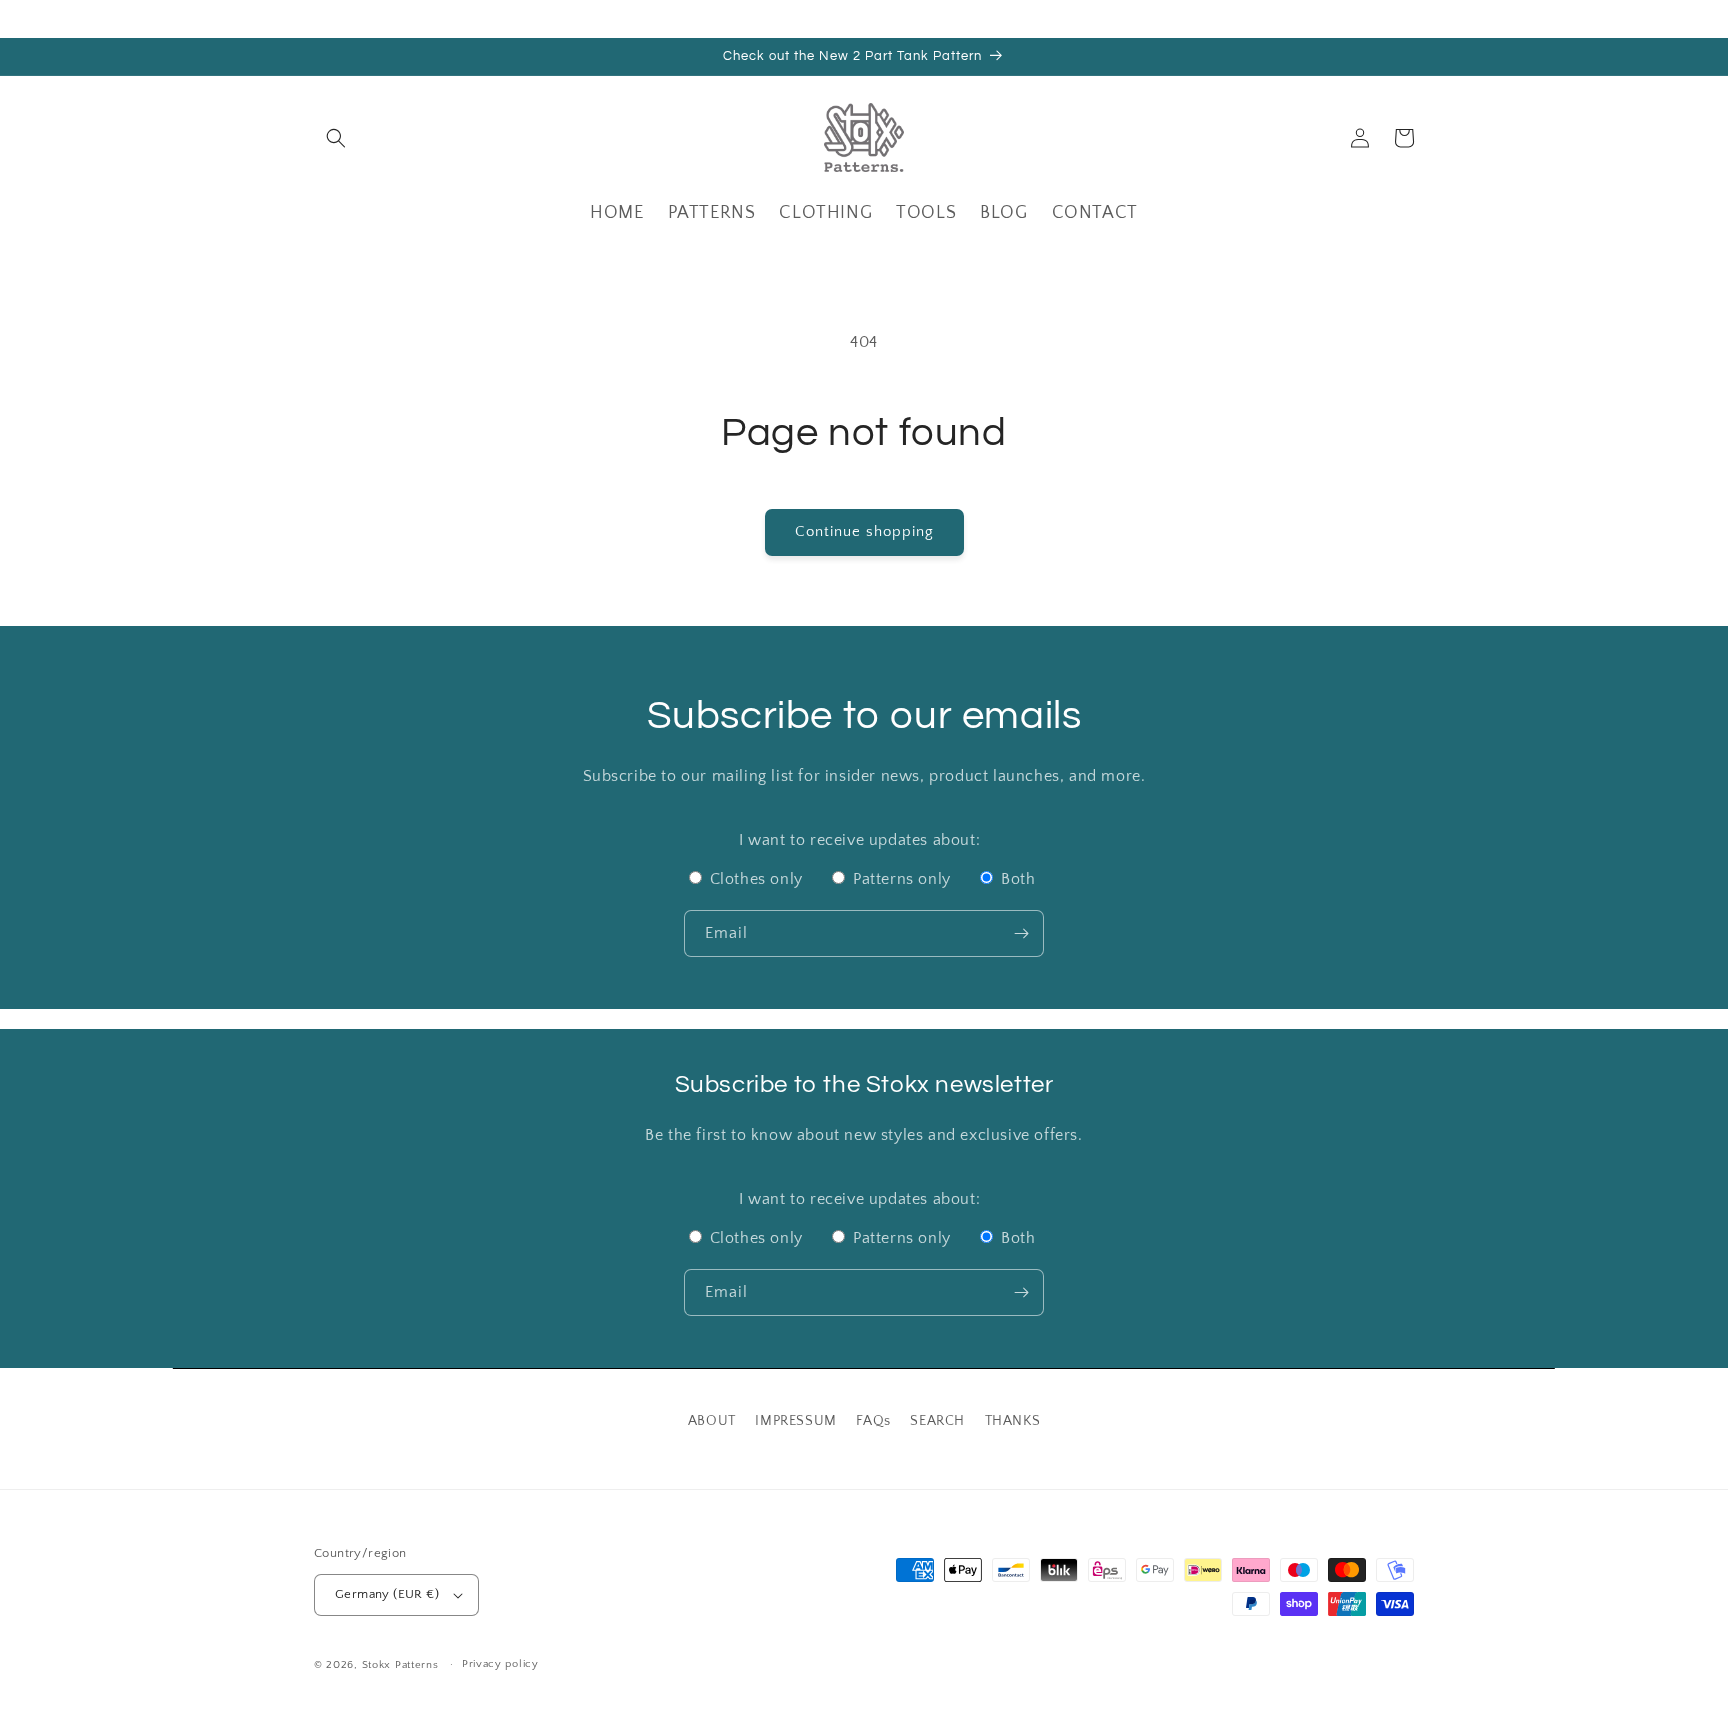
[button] (336, 138)
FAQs (873, 1421)
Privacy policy (500, 1664)
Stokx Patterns (400, 1665)
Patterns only (901, 879)
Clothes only (756, 879)
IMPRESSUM (795, 1421)
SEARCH (937, 1421)
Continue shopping (864, 531)
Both (1015, 879)
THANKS (1013, 1421)
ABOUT (712, 1421)
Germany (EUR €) (387, 1594)
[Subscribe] (1021, 933)
